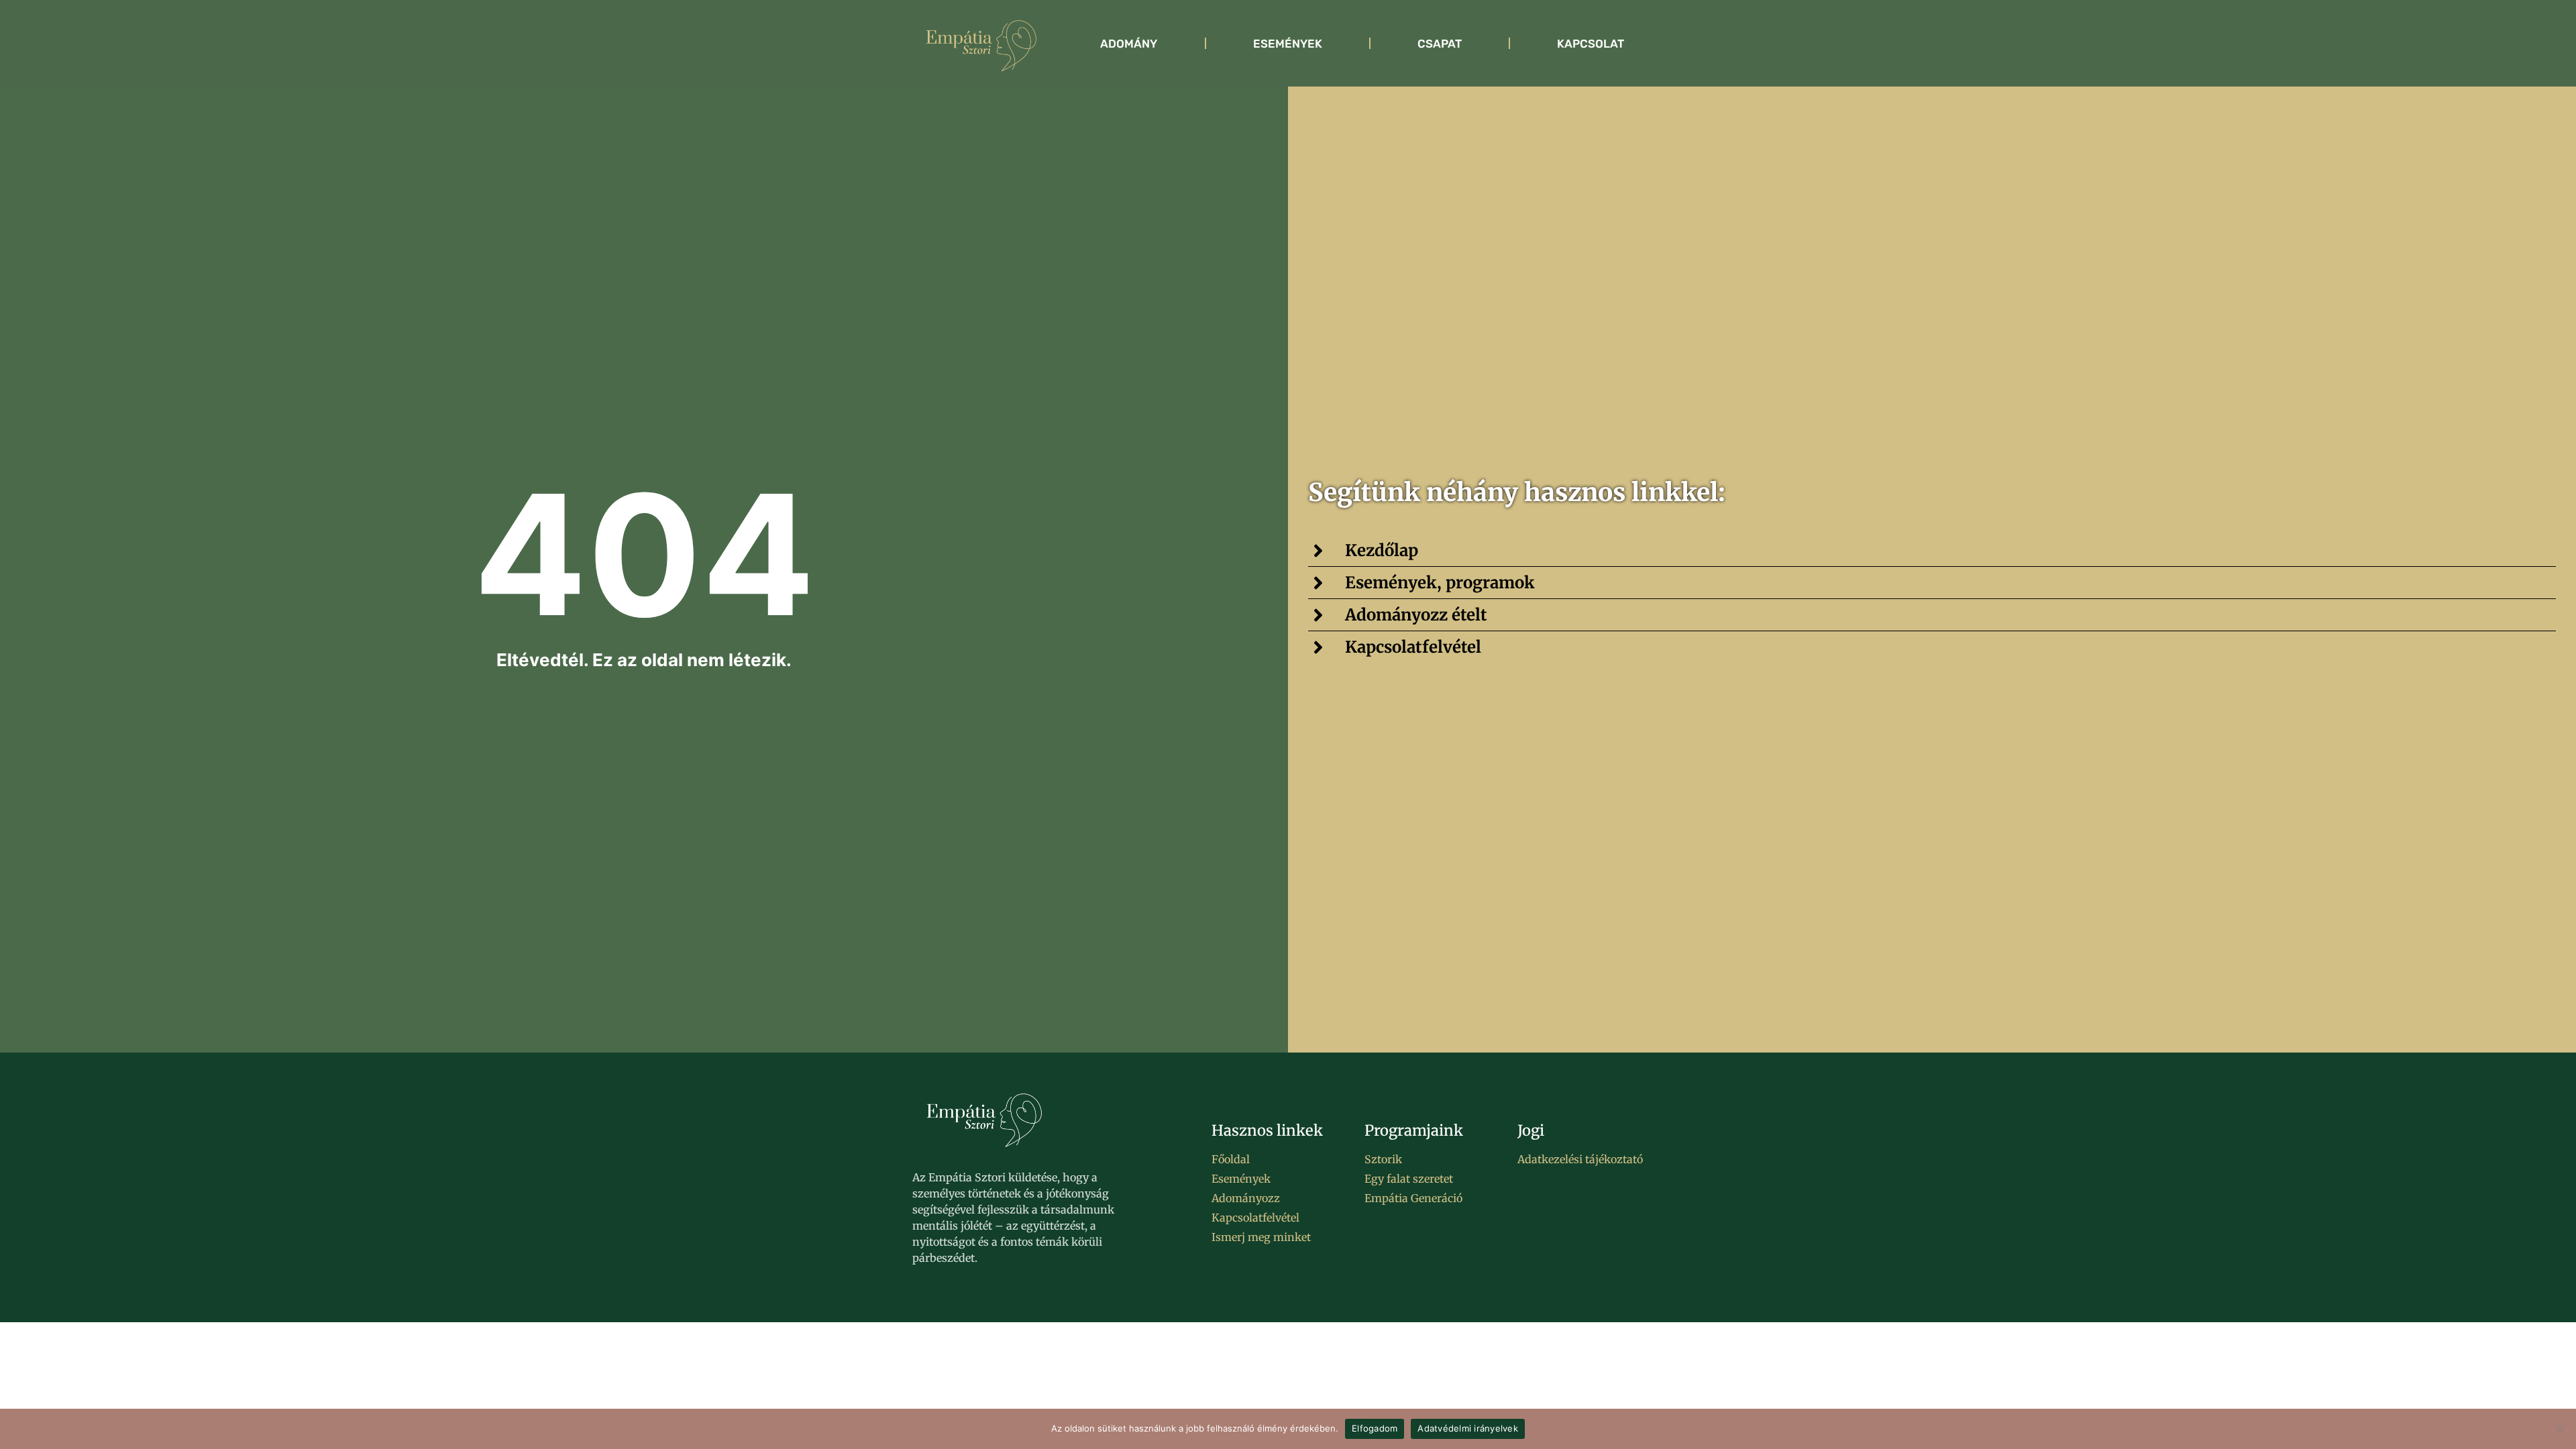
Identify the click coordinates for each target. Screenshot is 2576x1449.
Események (1288, 44)
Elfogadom (1375, 1428)
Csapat (1440, 44)
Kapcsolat (1591, 44)
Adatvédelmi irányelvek (1468, 1428)
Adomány (1129, 44)
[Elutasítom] (2559, 1429)
